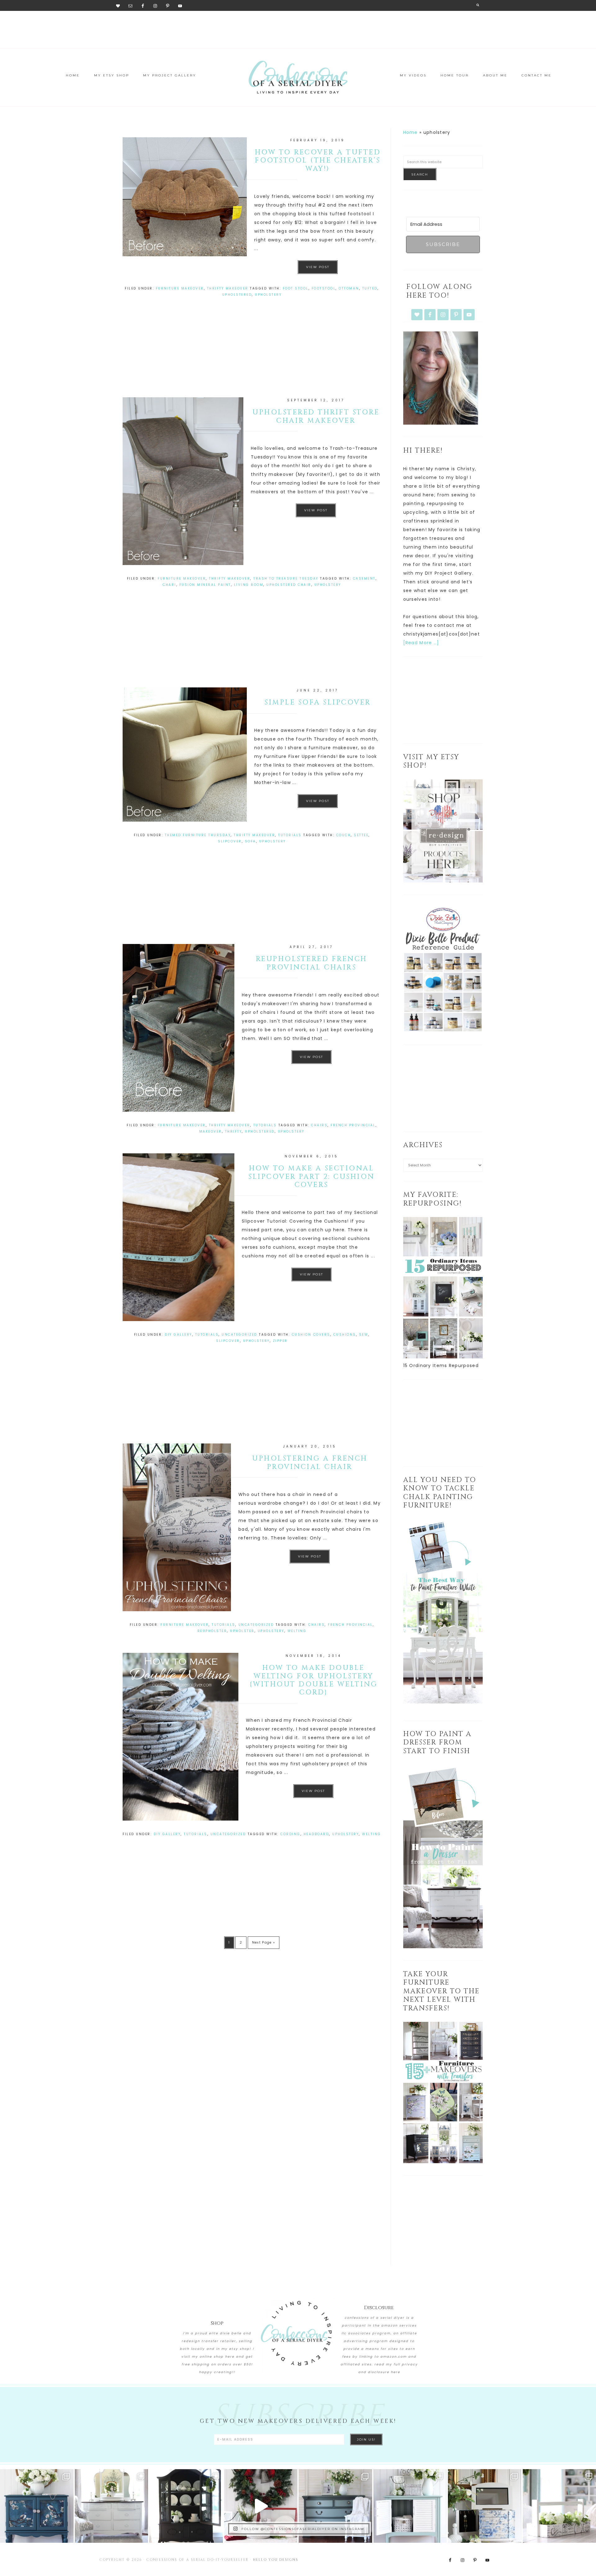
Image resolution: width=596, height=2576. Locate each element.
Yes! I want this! (250, 1366)
